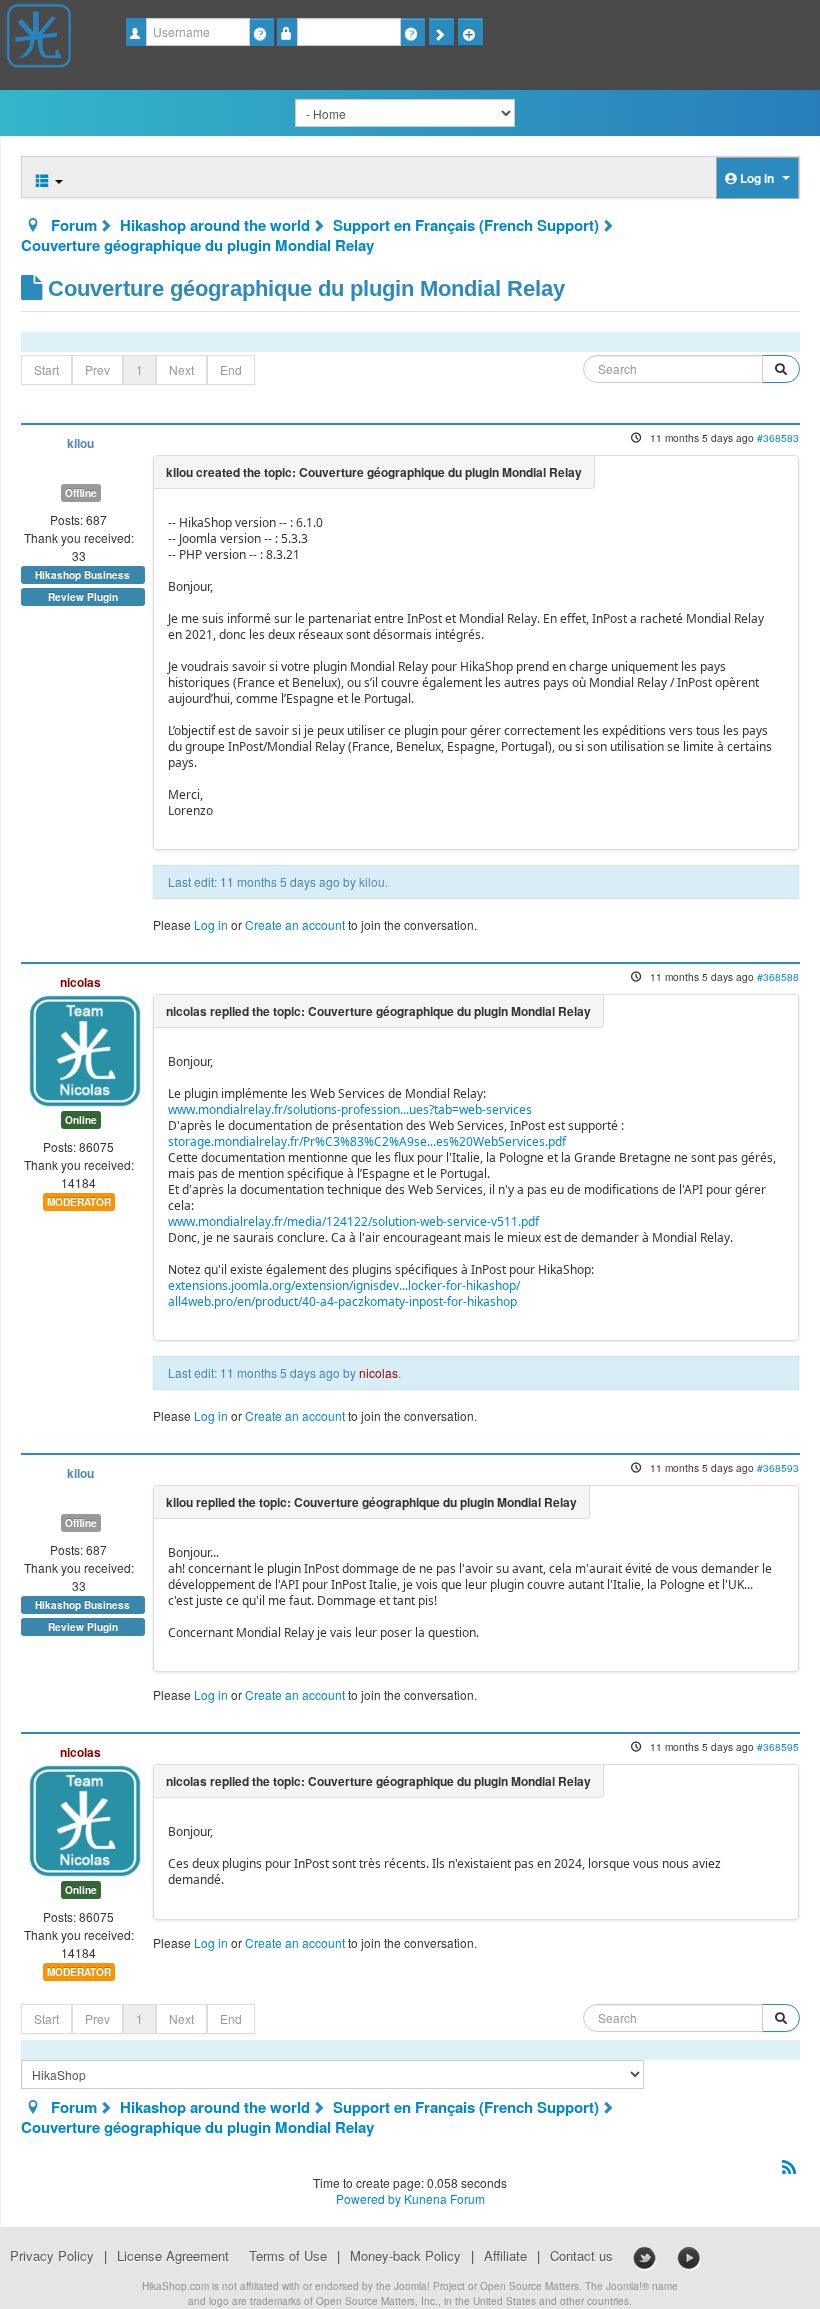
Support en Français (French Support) (466, 225)
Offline (81, 493)
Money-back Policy (405, 2256)
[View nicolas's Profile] (85, 1048)
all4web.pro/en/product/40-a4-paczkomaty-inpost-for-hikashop (342, 1301)
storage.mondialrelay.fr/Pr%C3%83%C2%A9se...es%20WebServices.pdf (367, 1141)
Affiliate (505, 2256)
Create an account (295, 924)
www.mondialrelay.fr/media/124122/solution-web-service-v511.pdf (353, 1221)
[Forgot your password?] (412, 32)
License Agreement (173, 2256)
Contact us (581, 2256)
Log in (211, 924)
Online (81, 1120)
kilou (80, 443)
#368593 (778, 1467)
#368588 (778, 976)
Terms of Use (288, 2256)
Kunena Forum (444, 2198)
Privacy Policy (52, 2256)
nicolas (80, 982)
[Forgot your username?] (261, 32)
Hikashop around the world (215, 225)
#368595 (778, 1746)
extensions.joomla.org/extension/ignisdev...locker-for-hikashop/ (344, 1285)
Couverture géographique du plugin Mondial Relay (197, 245)
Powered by (368, 2198)
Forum (74, 225)
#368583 (778, 437)
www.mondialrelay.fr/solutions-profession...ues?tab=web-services (350, 1109)
